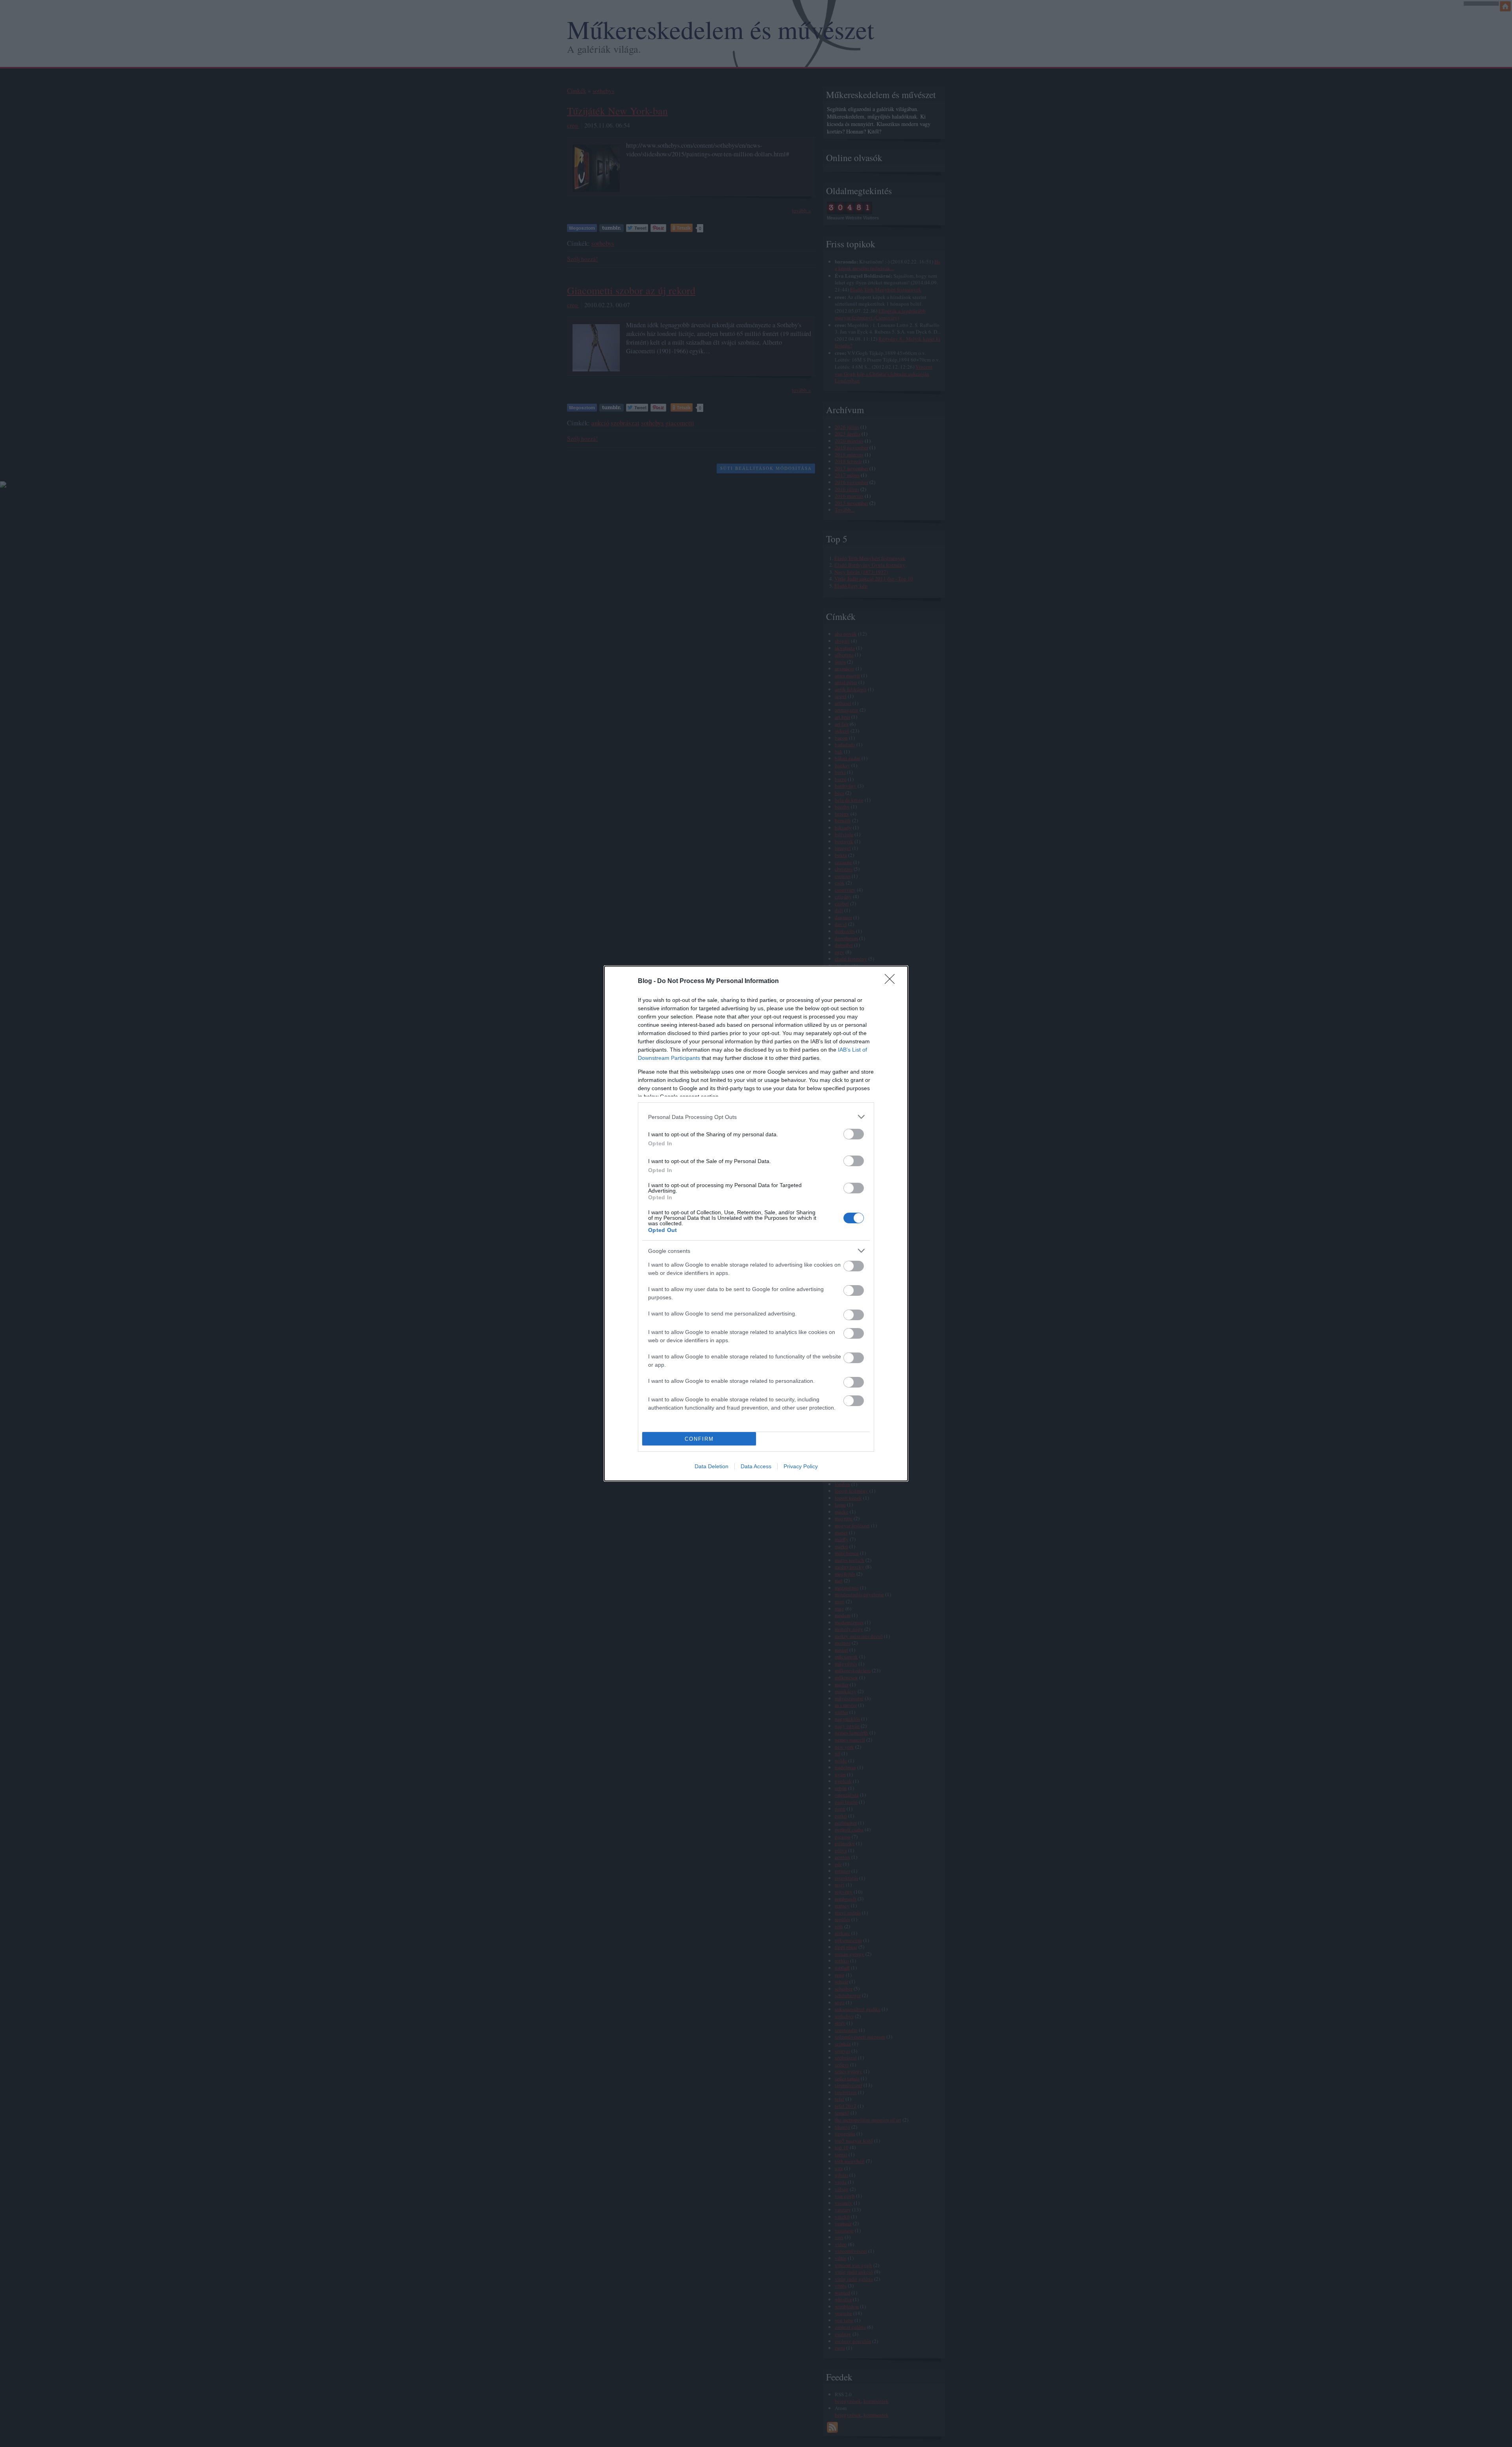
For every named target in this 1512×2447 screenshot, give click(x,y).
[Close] (892, 981)
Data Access (756, 1466)
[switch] (854, 1134)
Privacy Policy (801, 1466)
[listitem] (756, 1117)
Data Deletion (712, 1466)
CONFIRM (699, 1439)
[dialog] (756, 1223)
